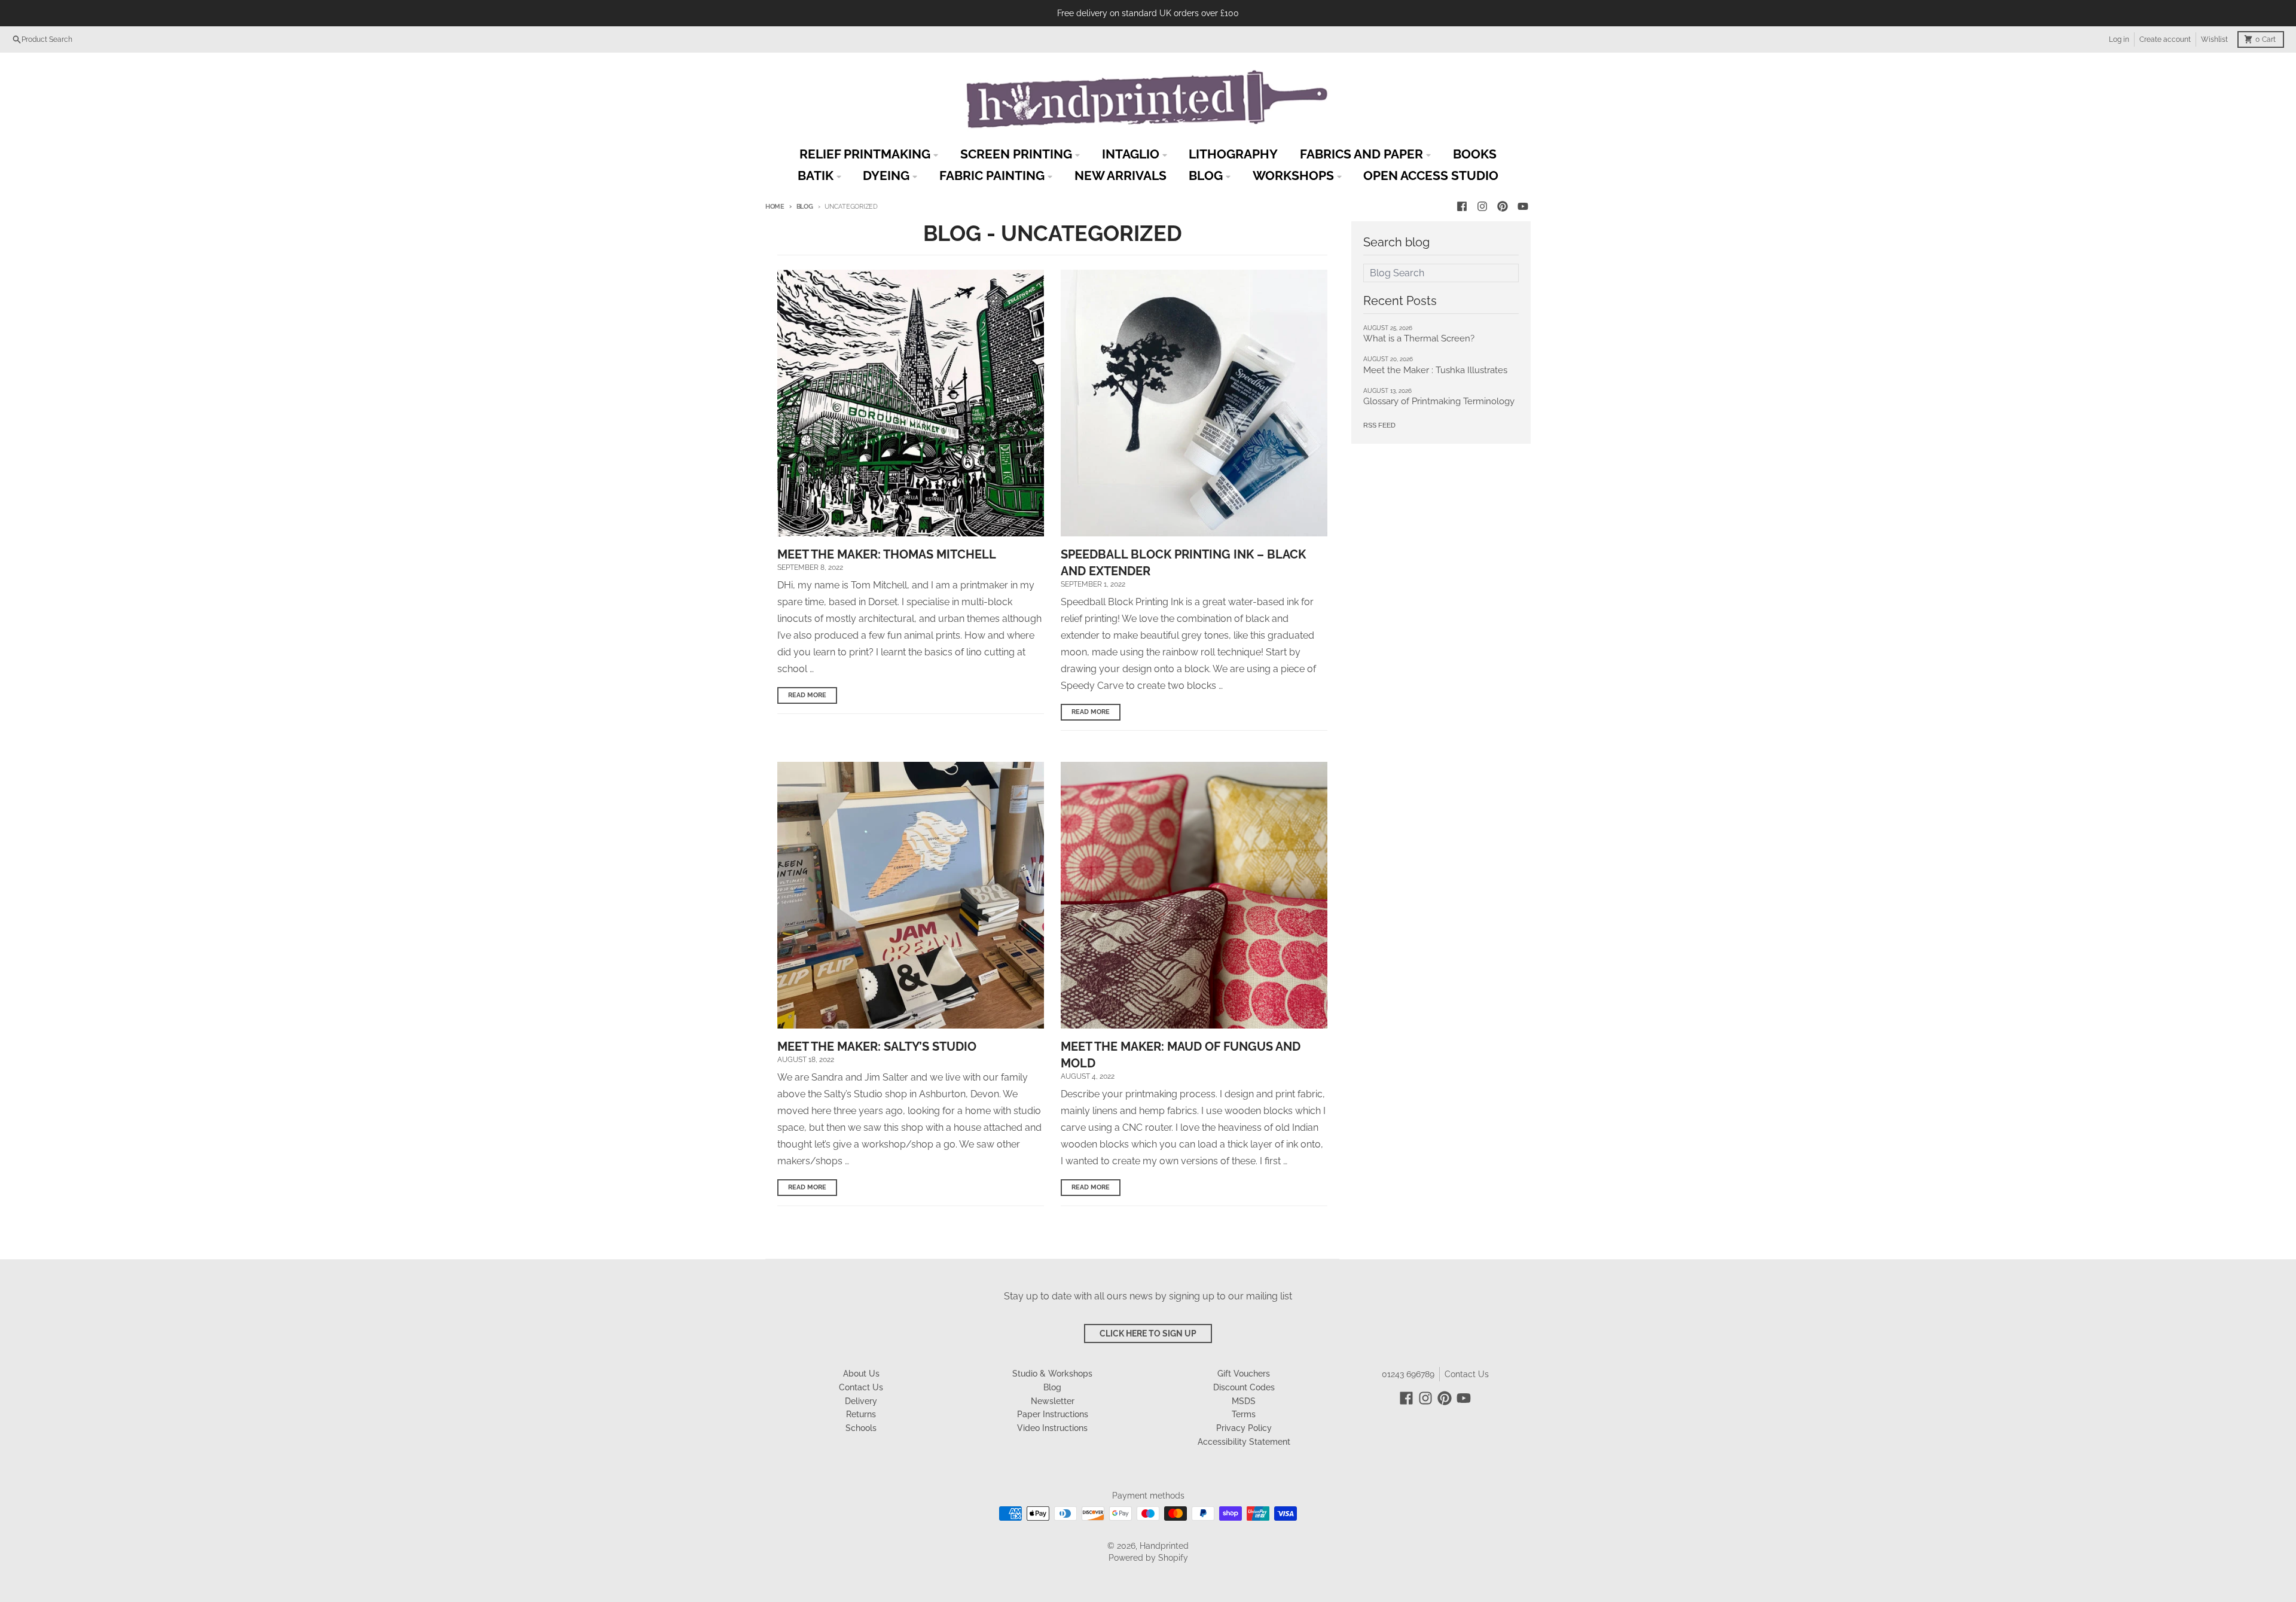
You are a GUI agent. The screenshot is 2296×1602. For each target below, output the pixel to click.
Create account (2165, 39)
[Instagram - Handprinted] (1482, 206)
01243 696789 (1408, 1374)
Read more (807, 695)
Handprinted (1164, 1546)
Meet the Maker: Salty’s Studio (877, 1046)
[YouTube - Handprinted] (1523, 206)
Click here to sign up (1148, 1334)
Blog (805, 207)
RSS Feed (1379, 425)
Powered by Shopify (1148, 1558)
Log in (2119, 39)
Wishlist (2214, 39)
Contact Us (1467, 1374)
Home (775, 207)
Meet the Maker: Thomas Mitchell (887, 554)
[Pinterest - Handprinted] (1503, 206)
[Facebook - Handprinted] (1462, 206)
